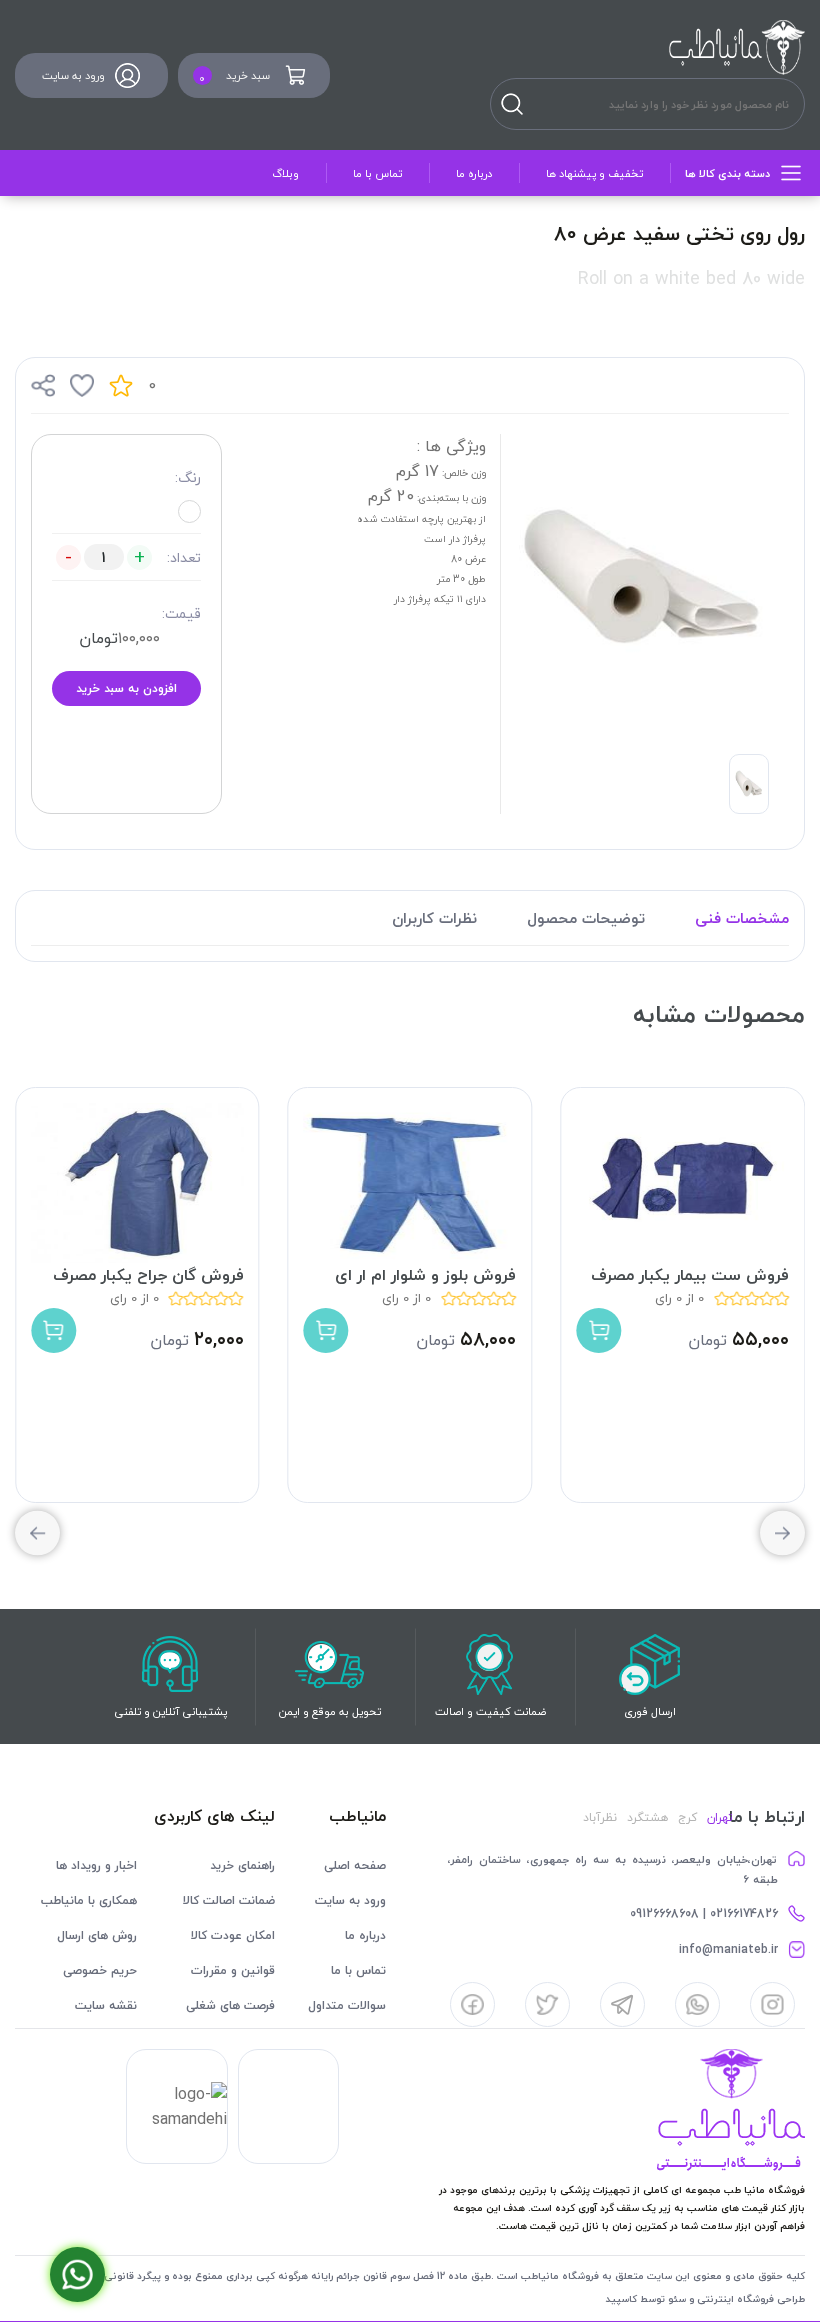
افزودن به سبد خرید (126, 688)
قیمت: (181, 613)
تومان (98, 638)
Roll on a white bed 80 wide (691, 278)
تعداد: (184, 557)
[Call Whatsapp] (77, 2274)
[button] (37, 1533)
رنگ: (188, 477)
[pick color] (189, 511)
